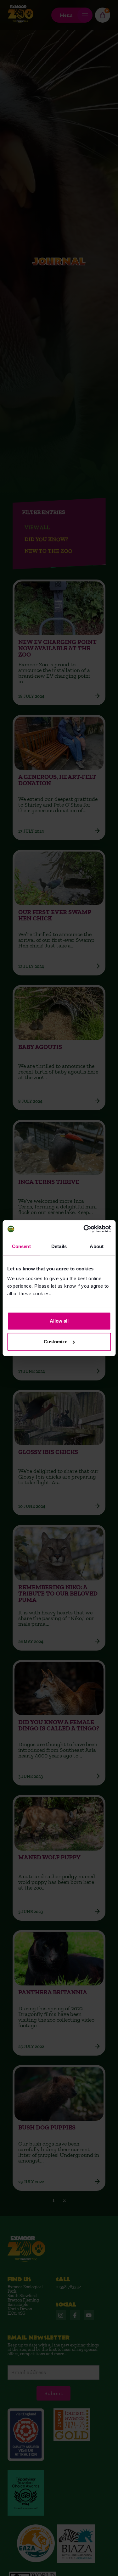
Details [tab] (59, 1246)
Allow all (59, 1321)
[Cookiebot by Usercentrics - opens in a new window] (84, 1229)
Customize (56, 1342)
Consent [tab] (21, 1246)
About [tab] (97, 1246)
